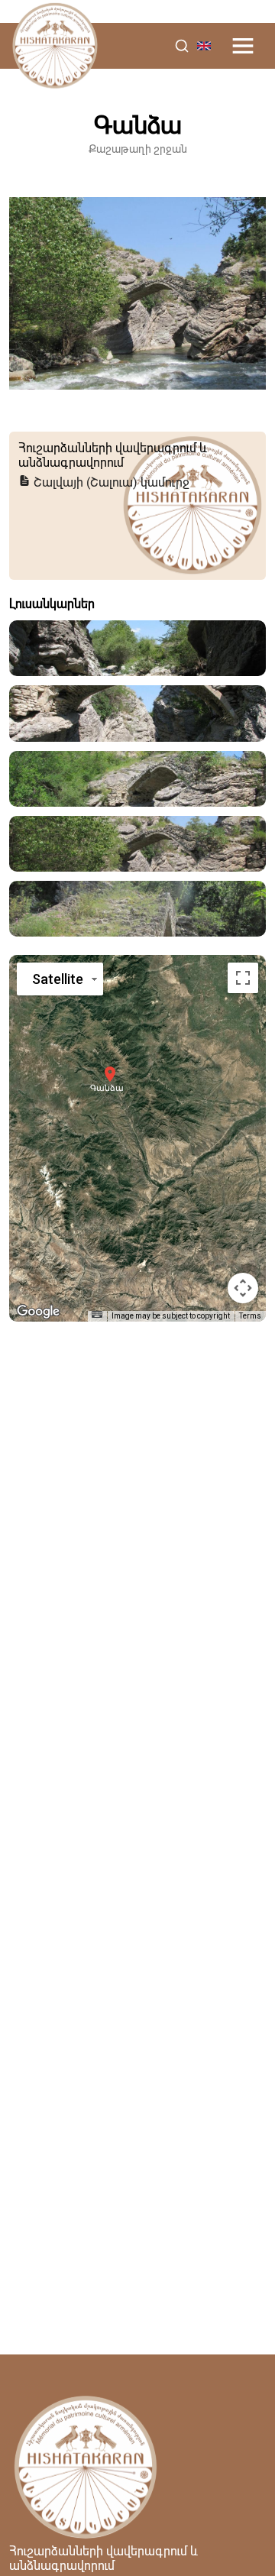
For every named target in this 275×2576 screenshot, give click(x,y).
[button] (110, 1074)
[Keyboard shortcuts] (97, 1314)
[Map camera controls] (243, 1288)
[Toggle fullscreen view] (243, 978)
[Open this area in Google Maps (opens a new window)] (38, 1312)
